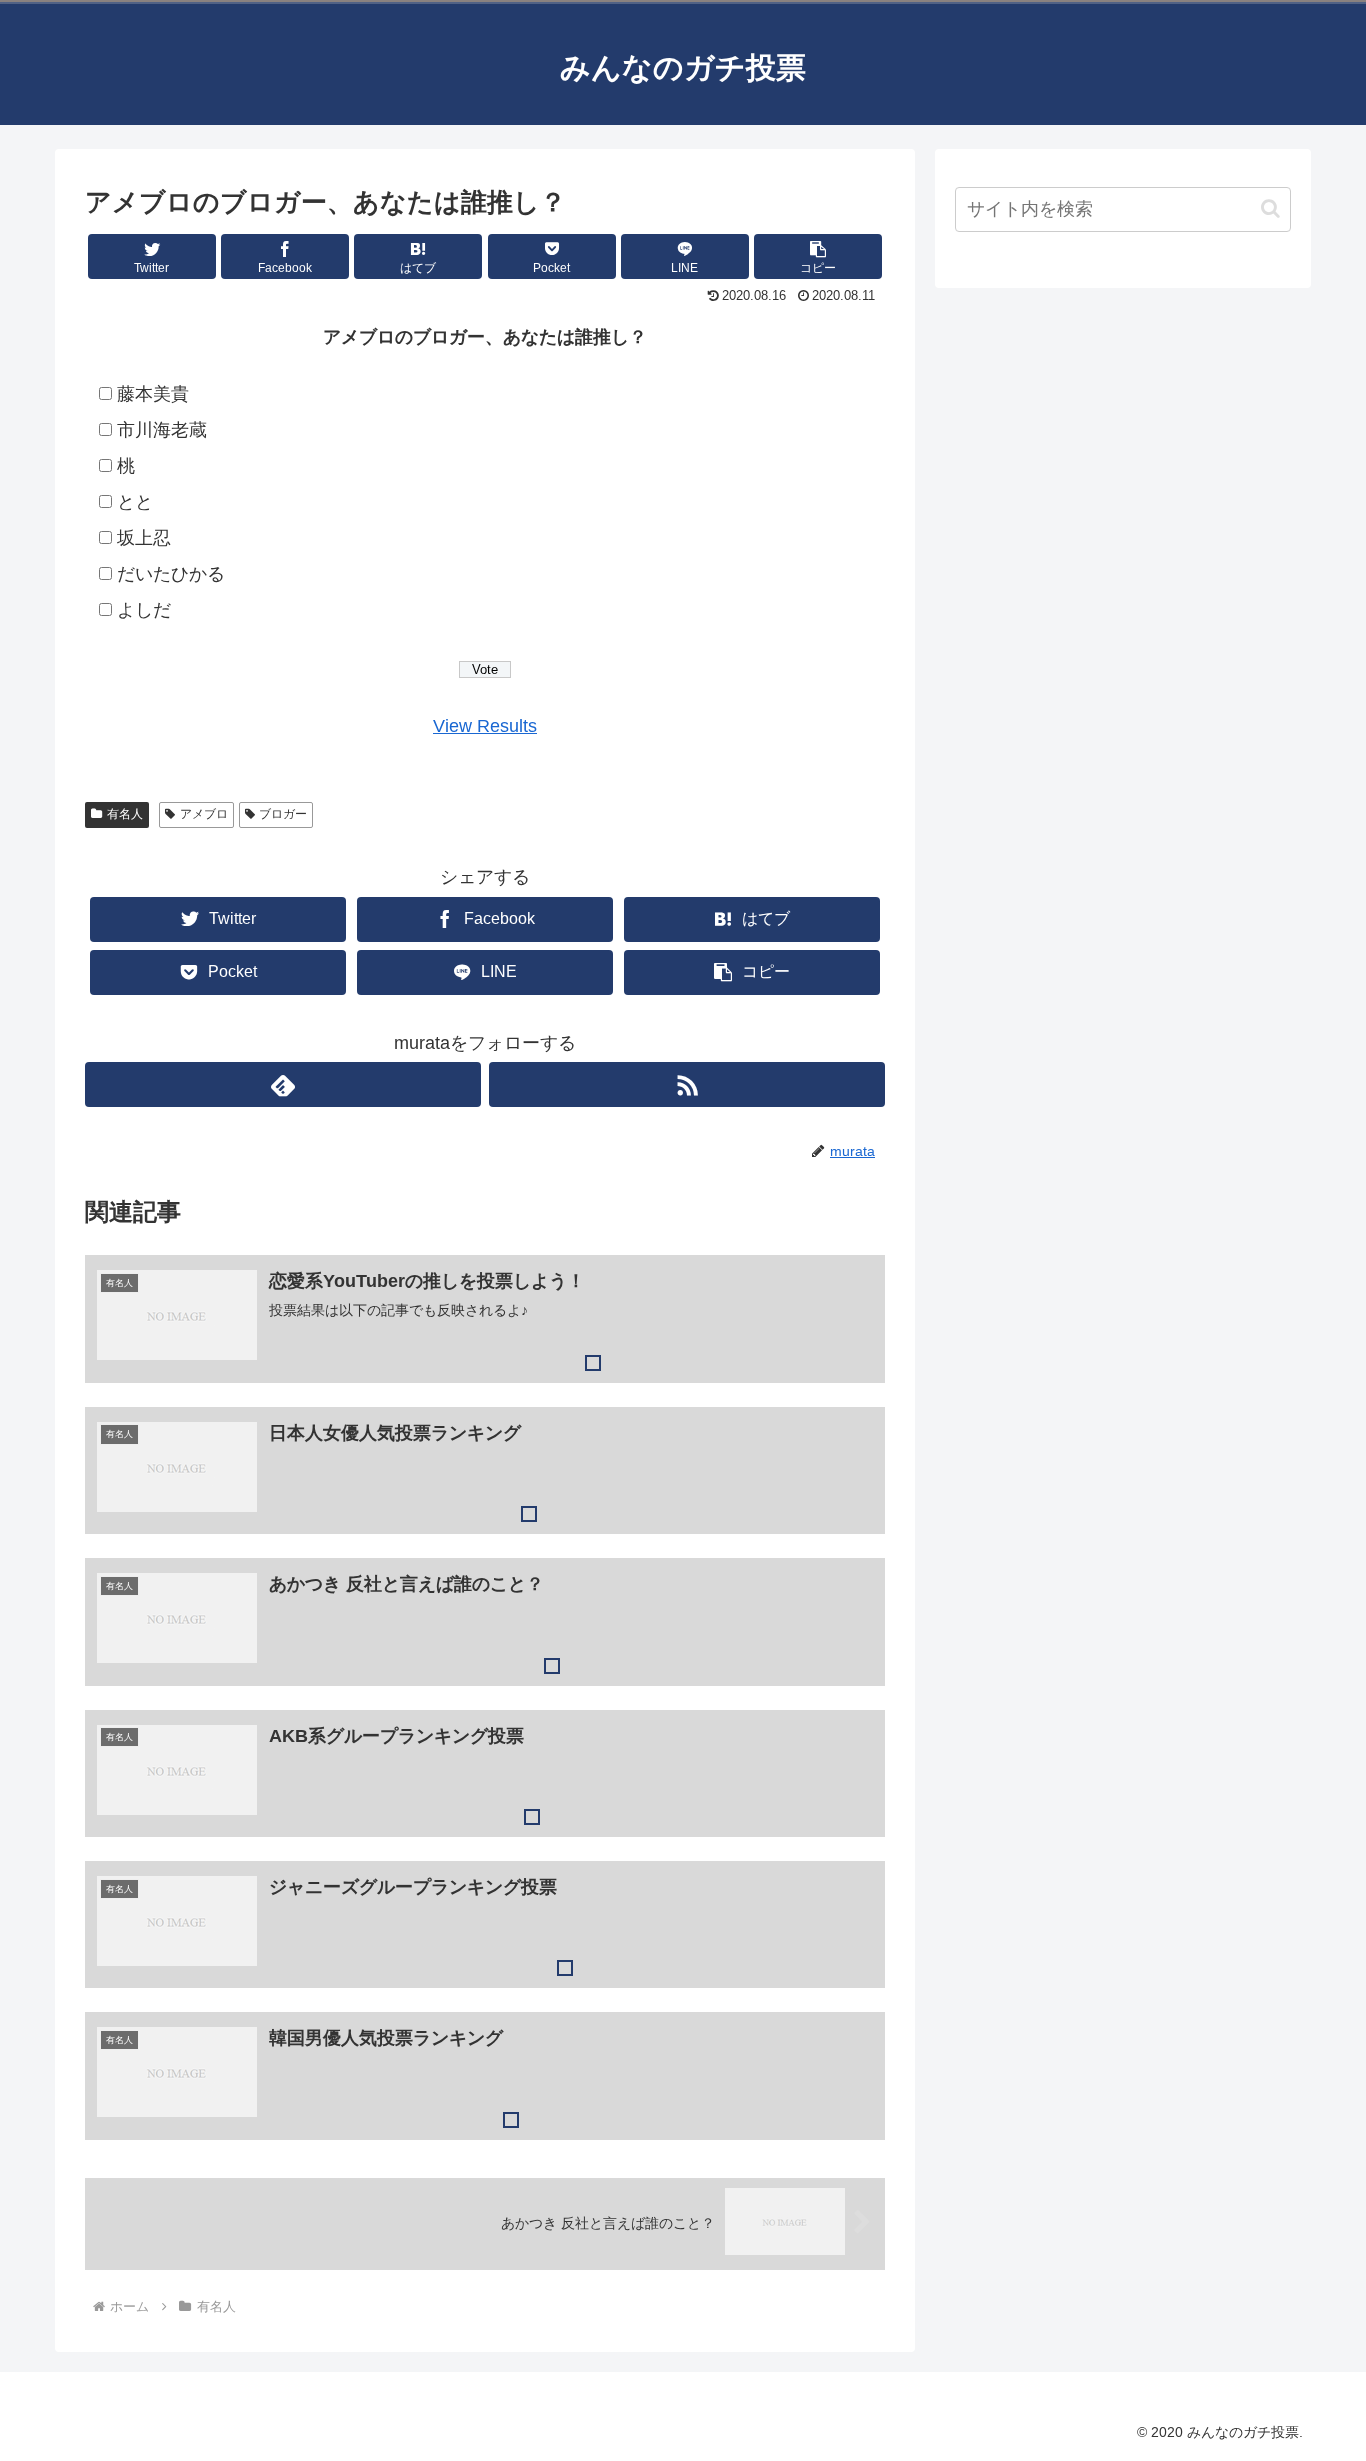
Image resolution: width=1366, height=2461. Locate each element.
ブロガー (283, 814)
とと (135, 502)
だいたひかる (171, 574)
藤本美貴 (153, 394)
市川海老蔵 (162, 430)
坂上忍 (144, 538)
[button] (818, 256)
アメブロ (204, 814)
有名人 (125, 814)
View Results (485, 726)
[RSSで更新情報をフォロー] (687, 1084)
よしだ (144, 610)
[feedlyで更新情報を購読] (283, 1084)
